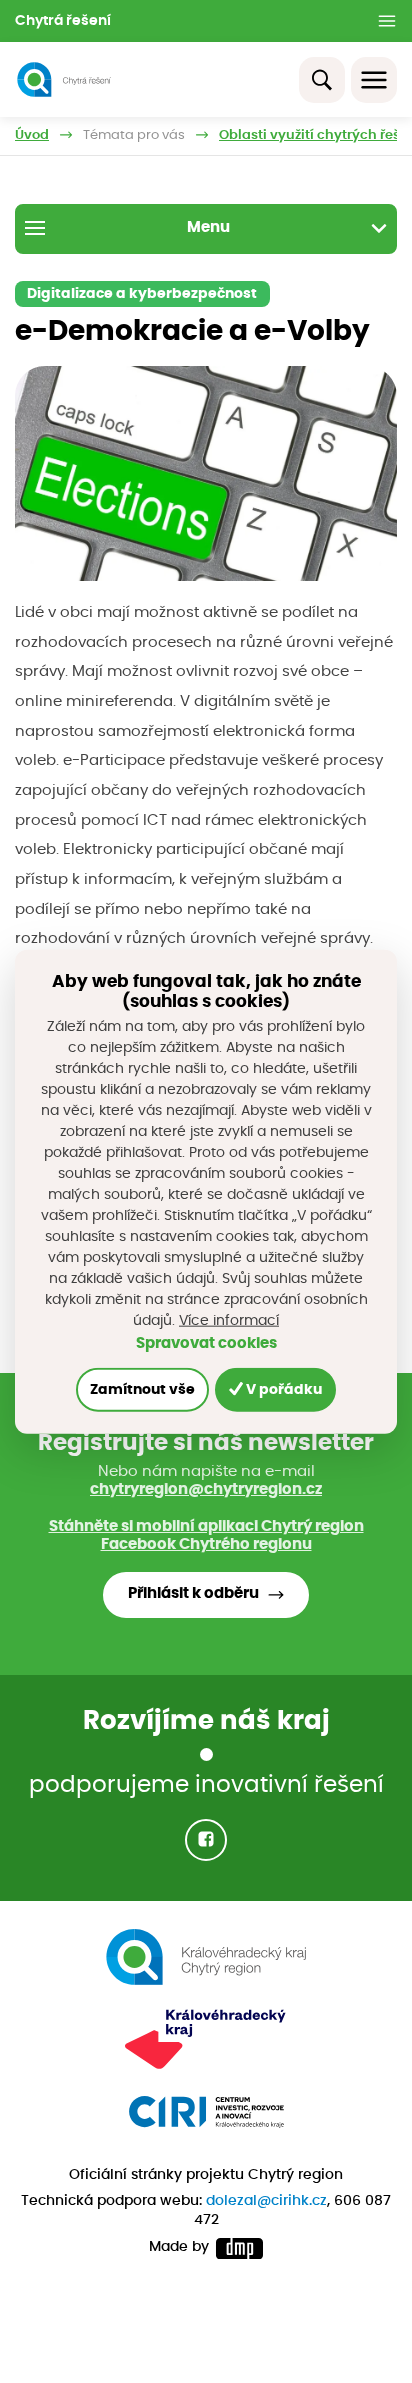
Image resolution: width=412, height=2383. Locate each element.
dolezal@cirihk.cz (266, 2201)
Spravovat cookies (206, 1342)
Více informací (229, 1320)
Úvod (32, 135)
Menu (208, 227)
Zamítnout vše (142, 1389)
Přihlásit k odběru (193, 1593)
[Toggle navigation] (374, 80)
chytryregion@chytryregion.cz (206, 1489)
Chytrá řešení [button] (63, 21)
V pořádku (282, 1389)
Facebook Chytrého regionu (206, 1544)
